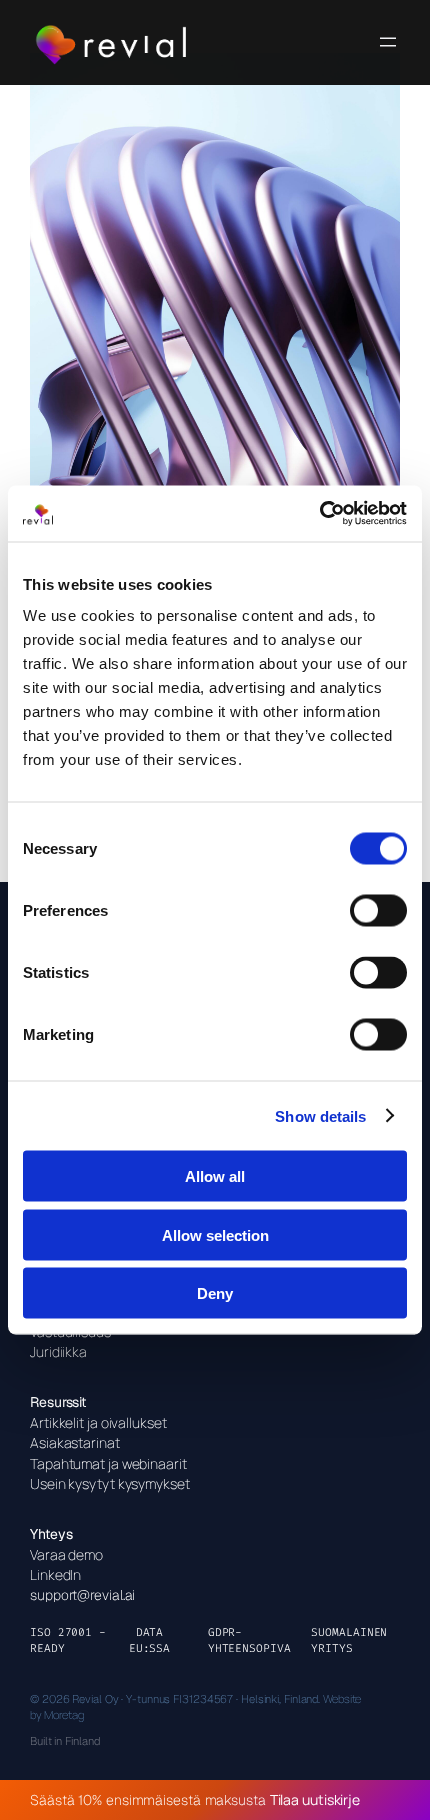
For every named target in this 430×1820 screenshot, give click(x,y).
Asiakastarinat (75, 1442)
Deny (215, 1293)
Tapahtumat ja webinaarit (108, 1463)
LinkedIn (55, 1574)
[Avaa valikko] (388, 42)
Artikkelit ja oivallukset (98, 1422)
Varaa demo (66, 1554)
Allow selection (215, 1234)
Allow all (215, 1176)
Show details (320, 1115)
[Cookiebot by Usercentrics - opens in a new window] (319, 514)
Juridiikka (58, 1351)
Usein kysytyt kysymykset (110, 1483)
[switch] (378, 911)
